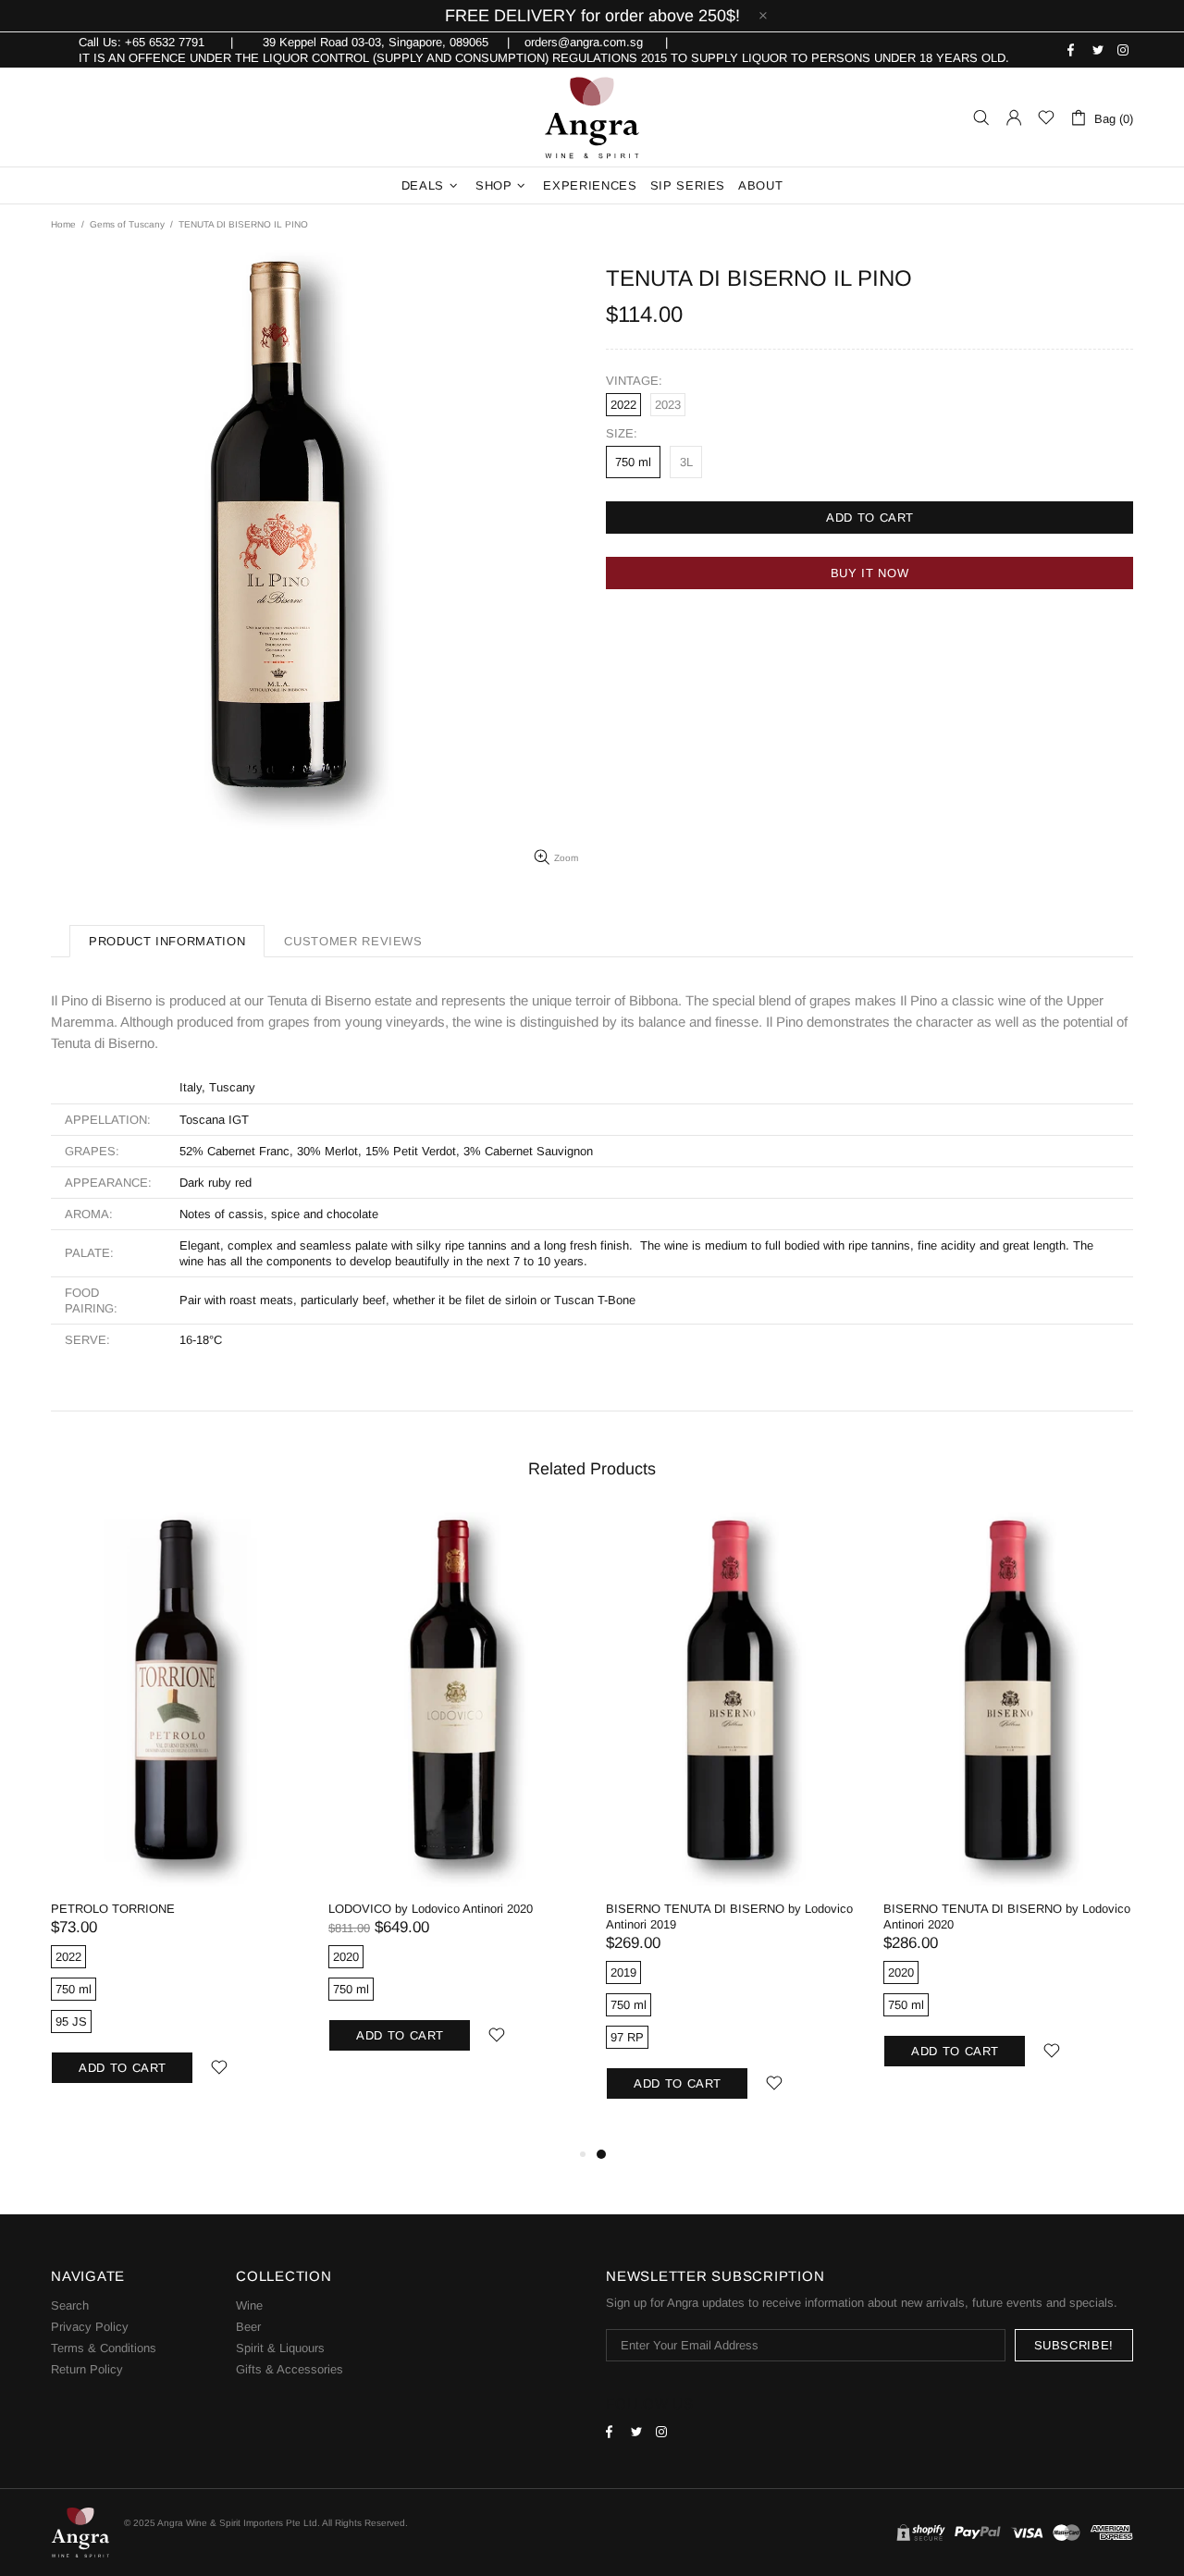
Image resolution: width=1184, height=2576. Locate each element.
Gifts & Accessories (290, 2369)
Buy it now (870, 573)
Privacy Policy (90, 2327)
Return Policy (87, 2369)
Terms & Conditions (104, 2348)
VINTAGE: (634, 381)
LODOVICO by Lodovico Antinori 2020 (431, 1909)
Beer (248, 2327)
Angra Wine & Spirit (592, 117)
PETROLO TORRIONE (113, 1909)
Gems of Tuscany (127, 224)
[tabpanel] (731, 1828)
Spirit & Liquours (280, 2348)
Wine (249, 2305)
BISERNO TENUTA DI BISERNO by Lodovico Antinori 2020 (1007, 1917)
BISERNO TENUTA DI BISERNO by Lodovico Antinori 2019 (729, 1917)
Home (63, 224)
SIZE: (622, 433)
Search (70, 2305)
